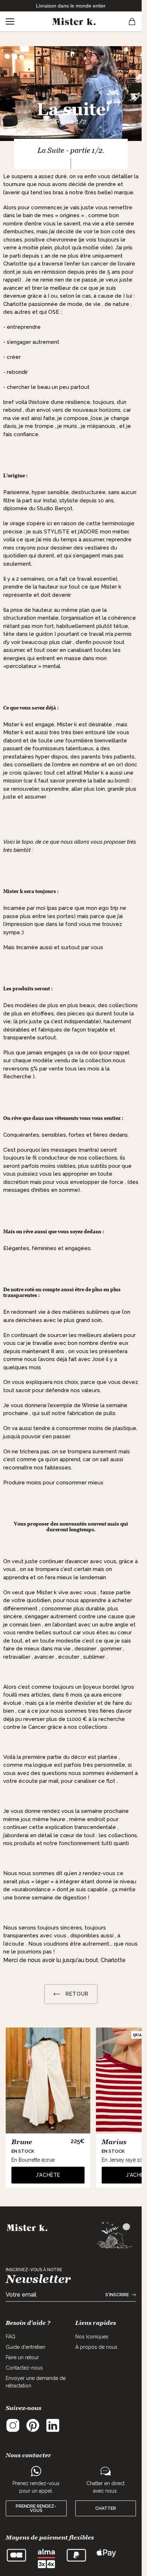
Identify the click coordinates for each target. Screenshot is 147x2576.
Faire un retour (22, 2357)
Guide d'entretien (26, 2347)
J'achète (48, 2175)
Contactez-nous (24, 2368)
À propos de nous (96, 2347)
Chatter (106, 2508)
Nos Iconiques (92, 2337)
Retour (76, 1994)
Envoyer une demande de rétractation (36, 2382)
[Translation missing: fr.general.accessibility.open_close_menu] (10, 21)
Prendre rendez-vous (36, 2508)
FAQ (11, 2337)
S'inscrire (117, 2295)
